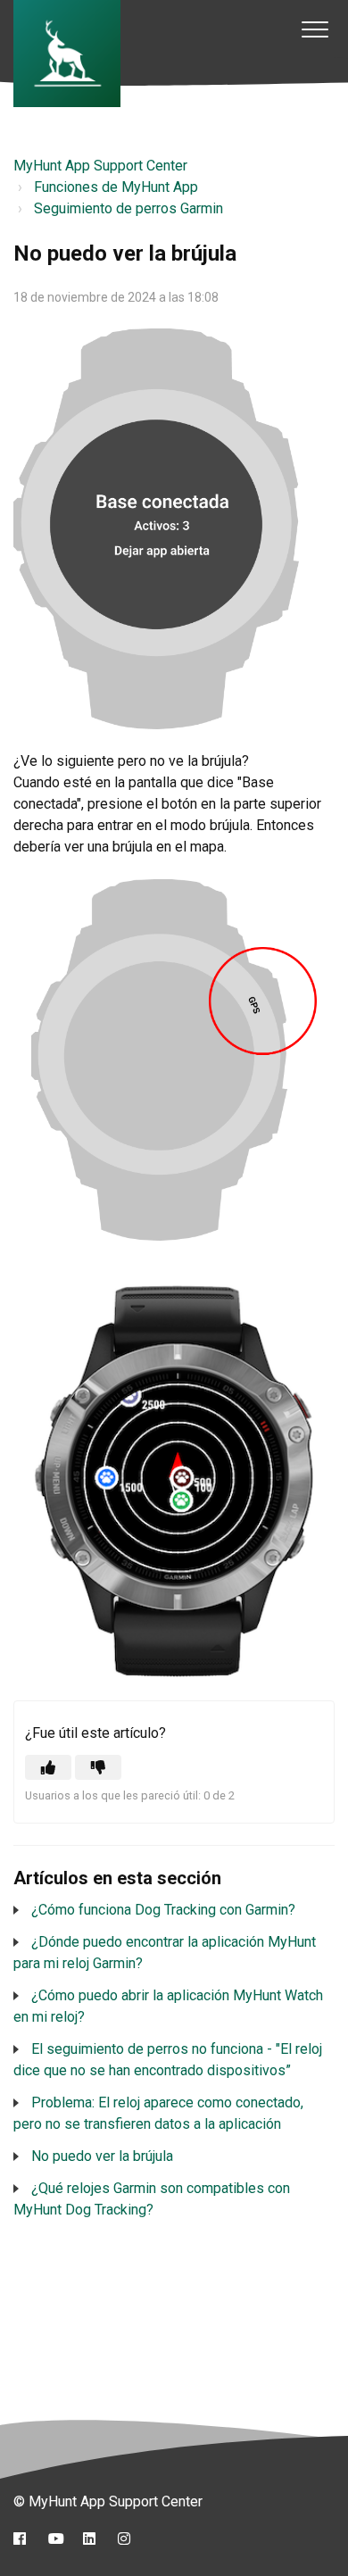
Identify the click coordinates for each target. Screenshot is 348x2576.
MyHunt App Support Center (100, 166)
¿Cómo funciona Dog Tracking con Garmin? (163, 1910)
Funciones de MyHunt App (116, 187)
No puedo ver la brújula (102, 2156)
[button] (315, 29)
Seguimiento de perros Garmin (128, 208)
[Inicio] (67, 54)
